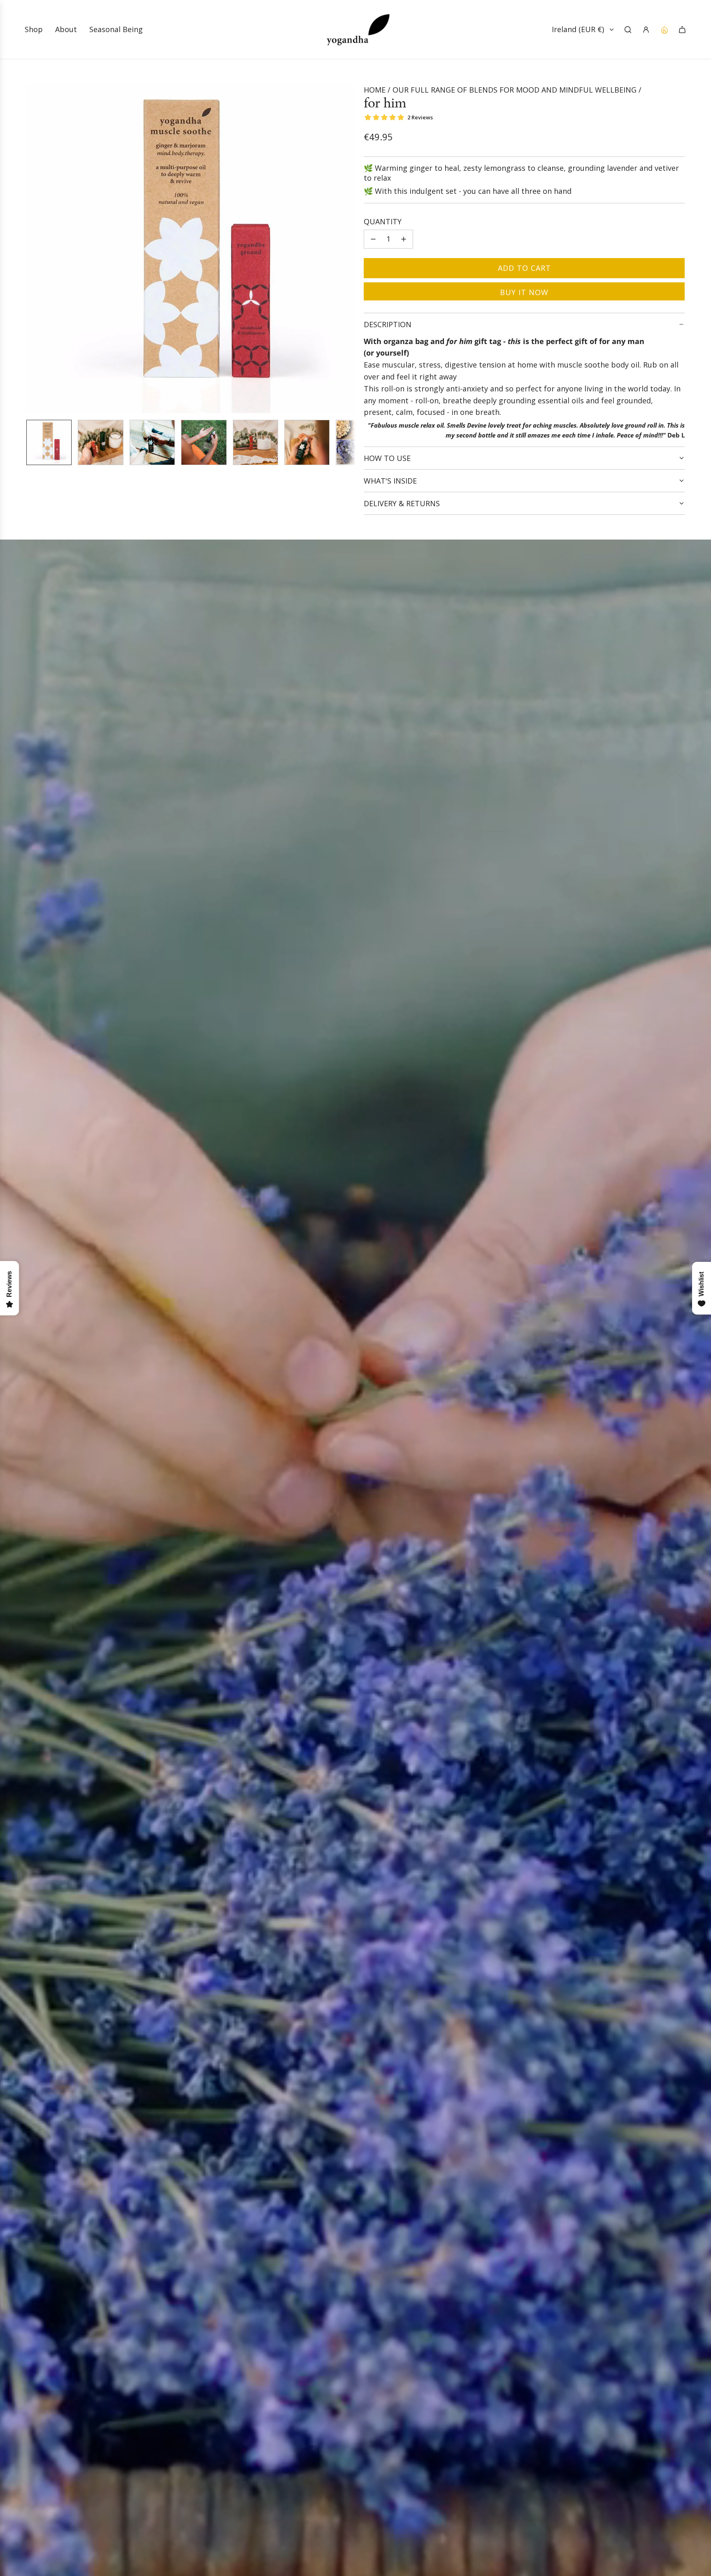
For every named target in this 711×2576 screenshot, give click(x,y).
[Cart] (682, 30)
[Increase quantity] (404, 239)
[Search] (628, 30)
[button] (33, 249)
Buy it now (524, 292)
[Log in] (646, 30)
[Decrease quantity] (373, 239)
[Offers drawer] (664, 30)
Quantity (383, 221)
